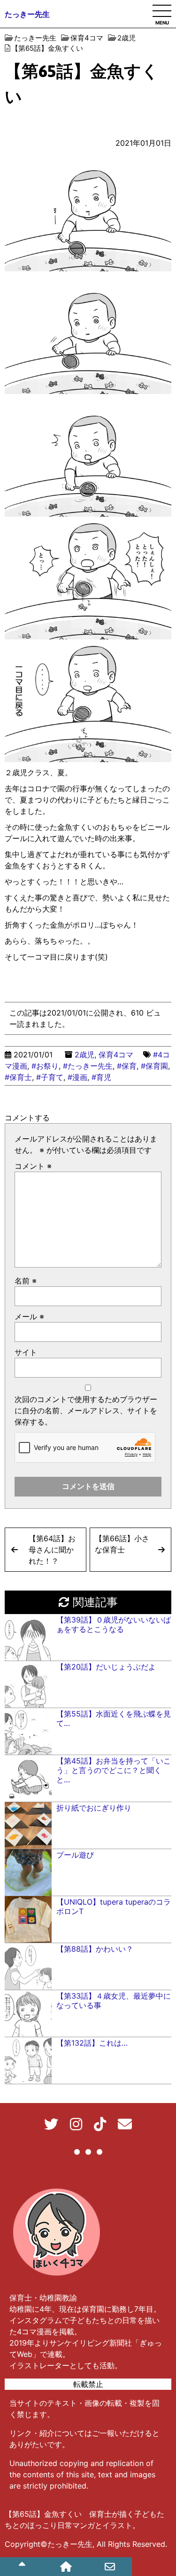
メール (29, 1316)
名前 (26, 1281)
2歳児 (84, 1055)
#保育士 (18, 1077)
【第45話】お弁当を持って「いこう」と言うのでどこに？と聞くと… (114, 1770)
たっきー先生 (27, 14)
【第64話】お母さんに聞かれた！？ (52, 1550)
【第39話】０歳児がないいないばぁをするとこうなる (114, 1624)
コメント (33, 1166)
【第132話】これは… (92, 2043)
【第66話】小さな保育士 (122, 1544)
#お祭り (45, 1066)
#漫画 (77, 1077)
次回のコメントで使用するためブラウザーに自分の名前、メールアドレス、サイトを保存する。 (86, 1410)
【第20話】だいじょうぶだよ (106, 1667)
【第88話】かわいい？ (95, 1949)
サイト (26, 1352)
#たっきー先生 (88, 1066)
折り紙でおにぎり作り (94, 1808)
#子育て (50, 1077)
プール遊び (75, 1855)
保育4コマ (116, 1055)
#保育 (127, 1066)
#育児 (101, 1077)
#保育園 (154, 1066)
